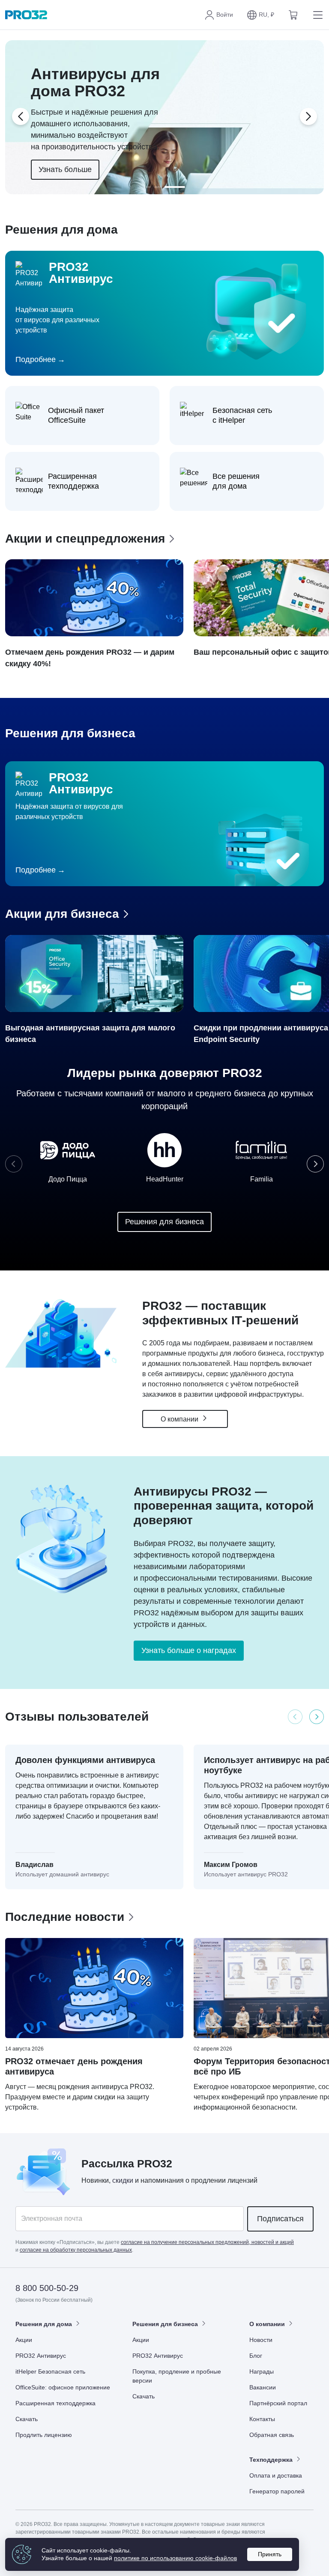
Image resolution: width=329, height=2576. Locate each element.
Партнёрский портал (278, 2403)
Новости (261, 2340)
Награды (262, 2371)
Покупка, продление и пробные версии (177, 2376)
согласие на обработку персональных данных (76, 2250)
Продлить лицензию (44, 2435)
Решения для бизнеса (164, 1222)
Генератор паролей (277, 2491)
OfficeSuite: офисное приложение (63, 2387)
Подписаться (280, 2219)
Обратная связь (272, 2435)
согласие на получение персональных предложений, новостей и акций (207, 2242)
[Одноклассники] (286, 2289)
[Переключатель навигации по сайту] (316, 15)
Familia (262, 1179)
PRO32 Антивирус (41, 2356)
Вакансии (263, 2387)
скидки (123, 2180)
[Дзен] (244, 2289)
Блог (256, 2356)
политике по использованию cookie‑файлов (175, 2558)
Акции (24, 2340)
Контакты (262, 2419)
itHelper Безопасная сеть (50, 2371)
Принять (270, 2554)
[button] (260, 15)
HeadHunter (165, 1179)
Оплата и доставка (276, 2475)
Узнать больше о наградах (189, 1650)
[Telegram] (307, 2289)
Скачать (27, 2419)
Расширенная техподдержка (55, 2403)
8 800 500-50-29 (47, 2288)
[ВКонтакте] (265, 2289)
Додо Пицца (68, 1179)
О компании (180, 1419)
